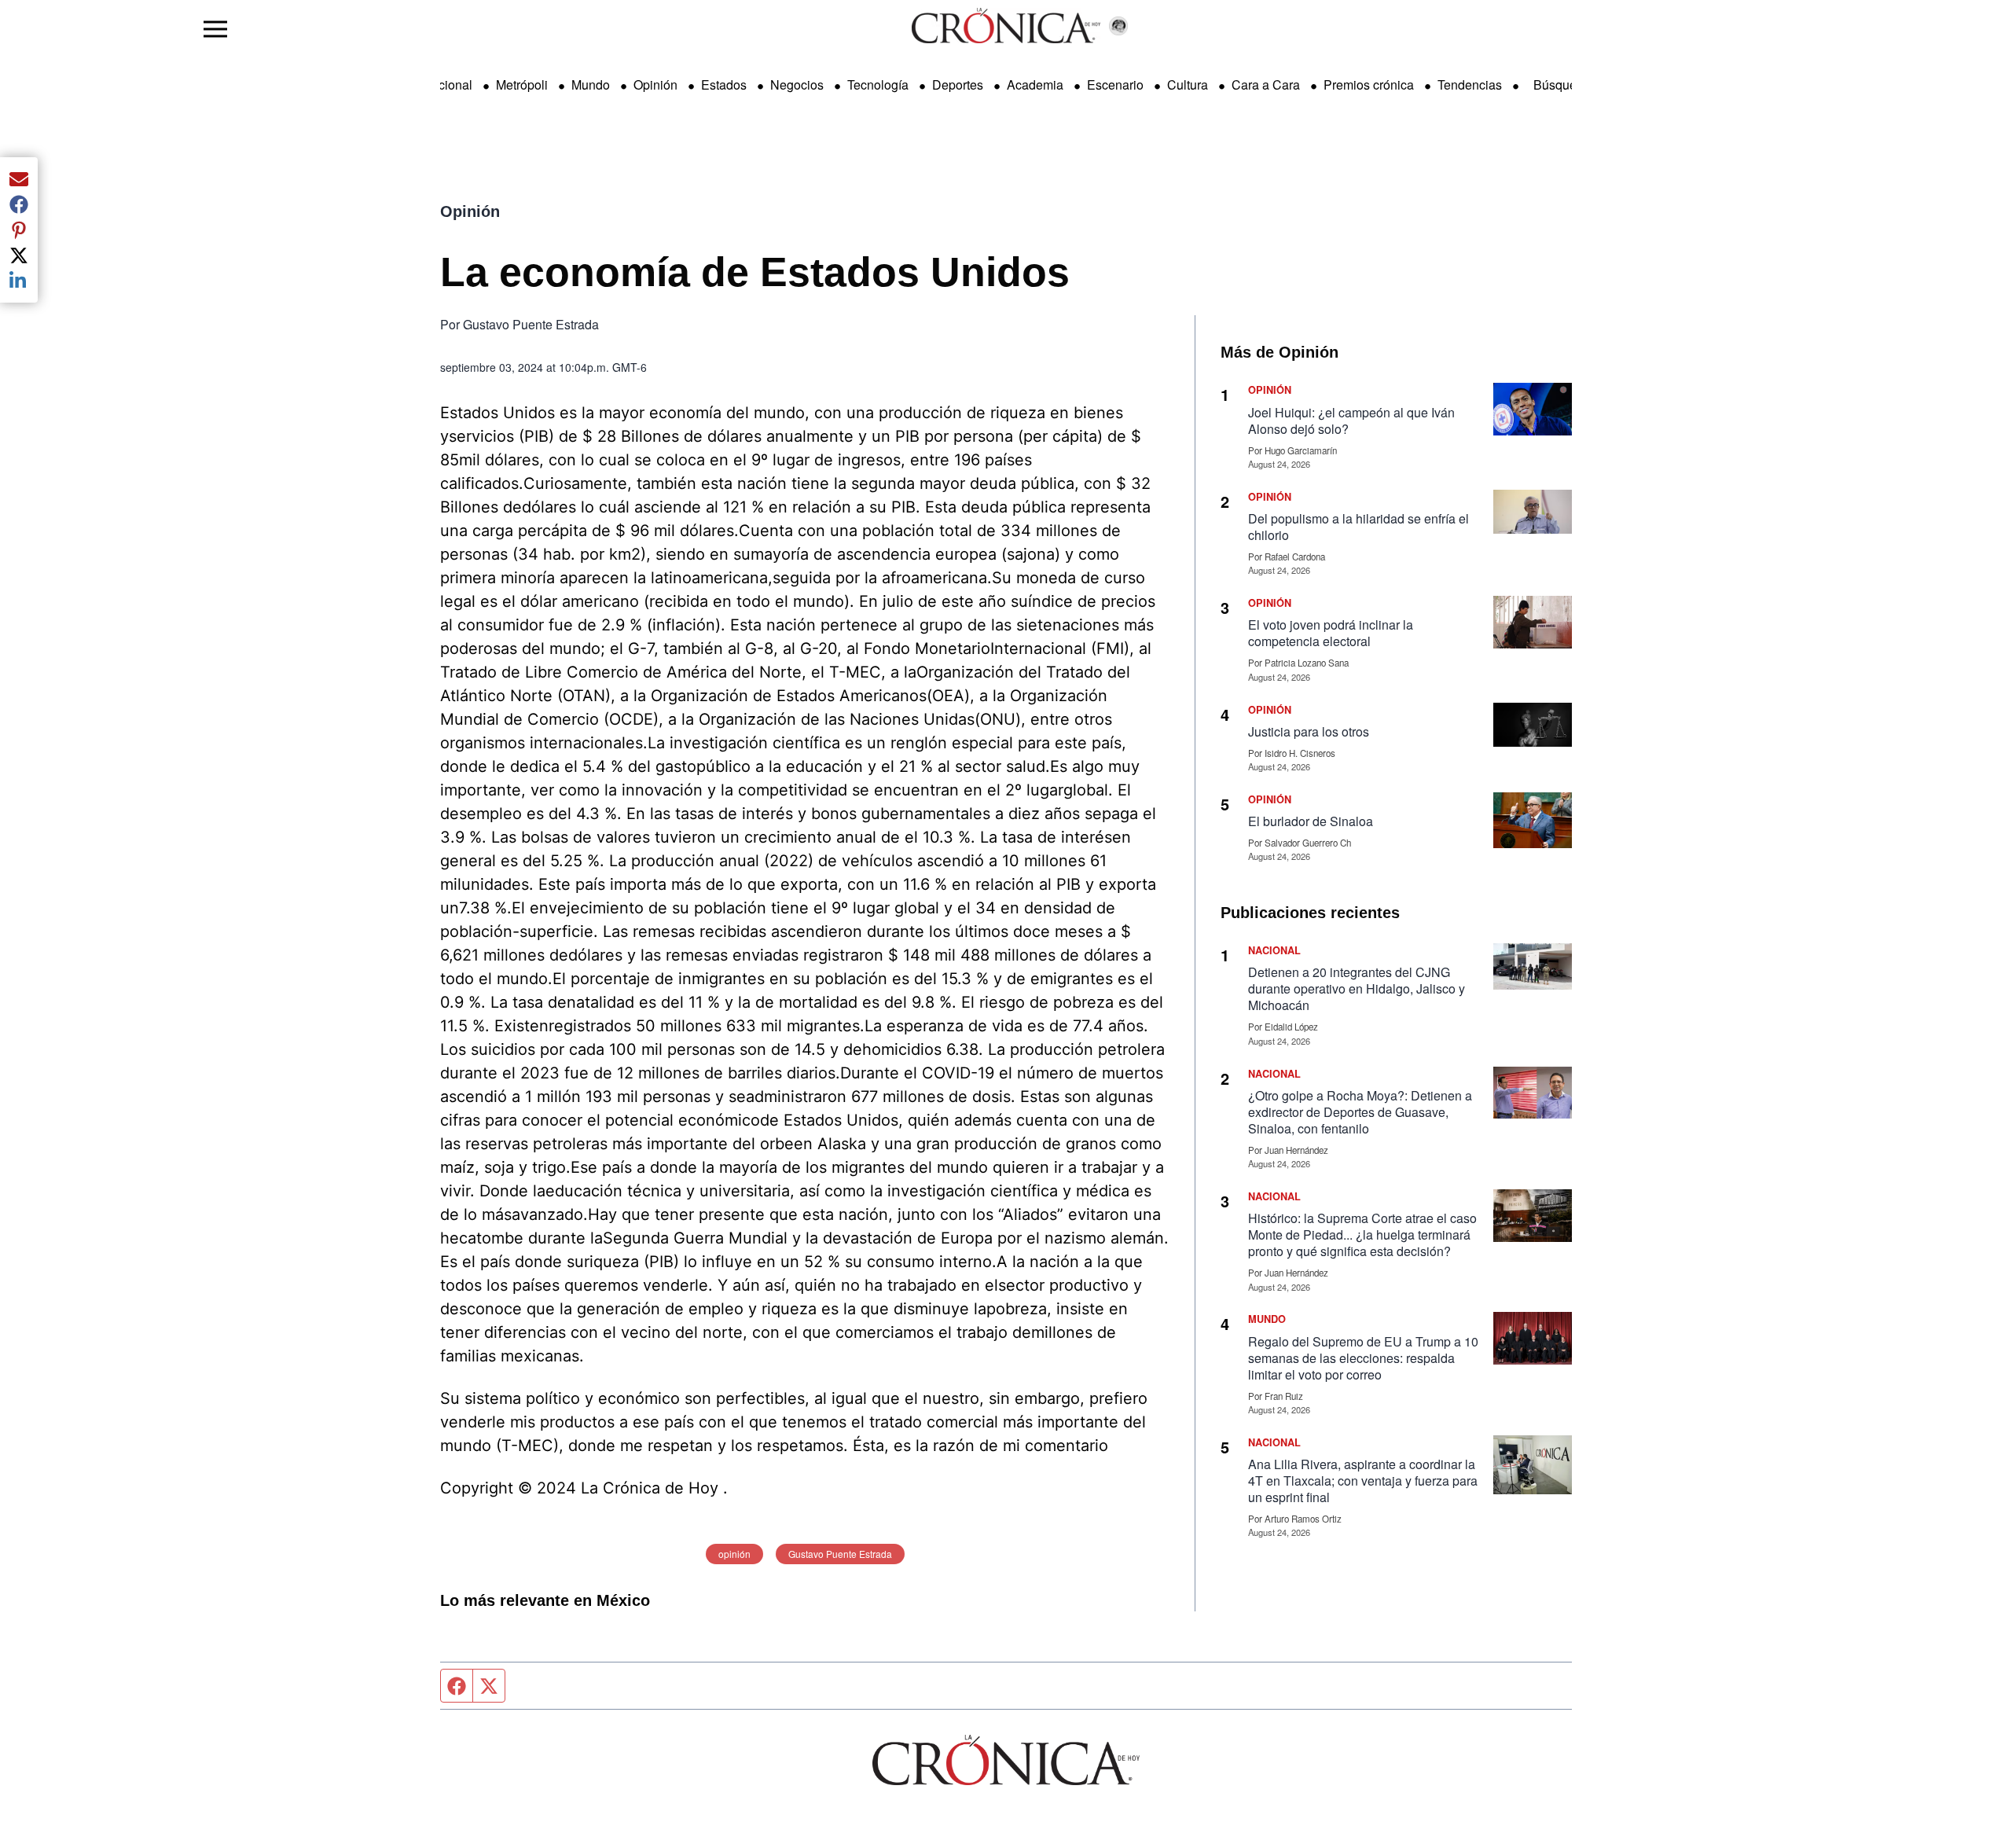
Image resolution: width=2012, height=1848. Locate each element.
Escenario (1115, 85)
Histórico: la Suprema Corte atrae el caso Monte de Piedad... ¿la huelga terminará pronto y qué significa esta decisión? (1362, 1234)
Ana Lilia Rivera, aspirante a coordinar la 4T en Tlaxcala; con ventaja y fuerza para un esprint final (1363, 1481)
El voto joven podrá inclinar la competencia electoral (1331, 633)
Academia (1035, 85)
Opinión (655, 85)
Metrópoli (522, 85)
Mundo (591, 85)
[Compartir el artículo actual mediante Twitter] (19, 255)
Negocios (797, 85)
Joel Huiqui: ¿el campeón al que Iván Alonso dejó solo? (1351, 421)
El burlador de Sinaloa (1311, 821)
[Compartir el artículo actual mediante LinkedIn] (19, 281)
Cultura (1188, 85)
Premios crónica (1369, 85)
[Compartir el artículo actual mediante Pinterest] (19, 230)
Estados (724, 85)
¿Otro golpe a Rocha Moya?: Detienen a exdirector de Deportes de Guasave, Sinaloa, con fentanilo (1360, 1112)
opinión (734, 1554)
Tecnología (878, 85)
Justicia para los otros (1309, 731)
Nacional (447, 85)
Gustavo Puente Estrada (840, 1554)
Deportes (958, 85)
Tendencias (1470, 85)
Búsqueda (1562, 85)
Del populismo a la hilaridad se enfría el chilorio (1358, 527)
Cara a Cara (1266, 85)
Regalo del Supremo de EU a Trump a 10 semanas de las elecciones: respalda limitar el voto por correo (1363, 1358)
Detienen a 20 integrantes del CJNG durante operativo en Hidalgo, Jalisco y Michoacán (1357, 988)
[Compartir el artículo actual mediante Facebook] (19, 204)
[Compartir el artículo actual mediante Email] (19, 179)
